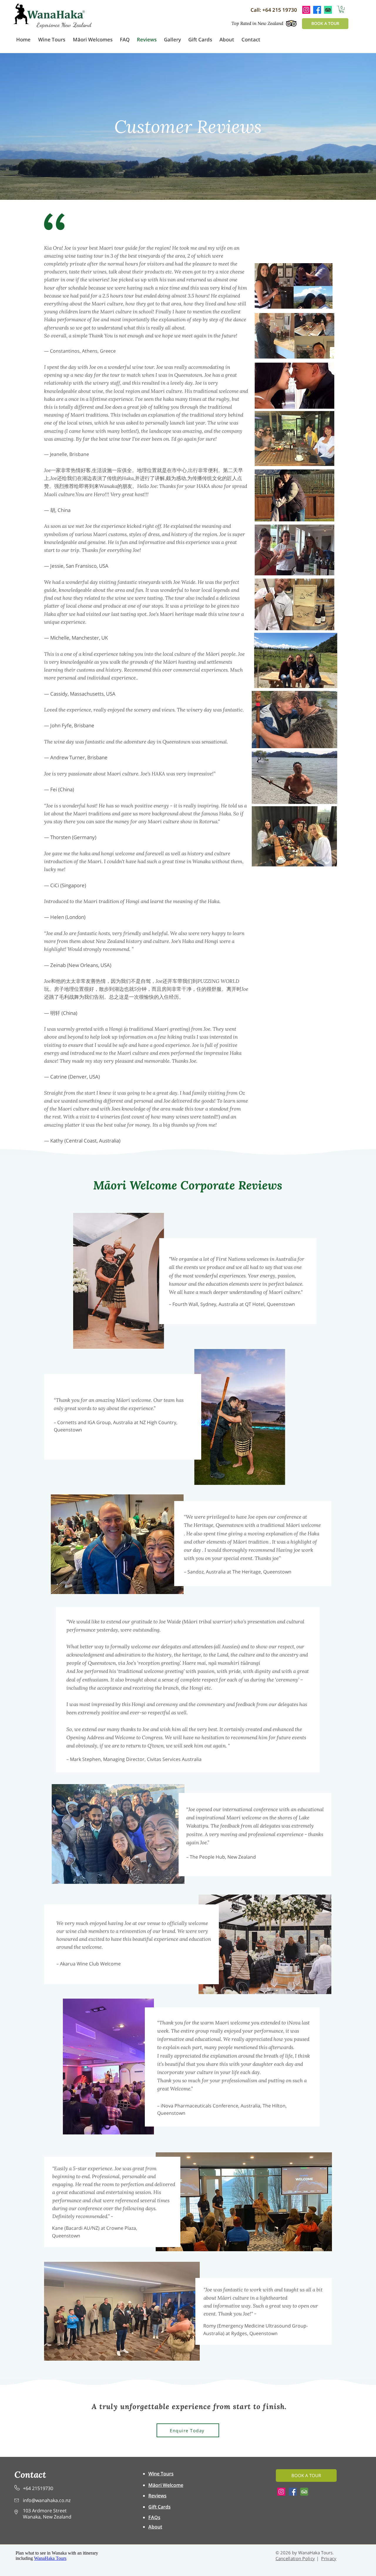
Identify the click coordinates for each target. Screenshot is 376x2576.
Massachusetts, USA (93, 694)
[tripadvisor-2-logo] (304, 2492)
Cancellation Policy (295, 2558)
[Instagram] (281, 2492)
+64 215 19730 (280, 10)
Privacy (329, 2558)
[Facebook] (293, 2492)
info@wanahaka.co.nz (47, 2500)
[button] (342, 9)
